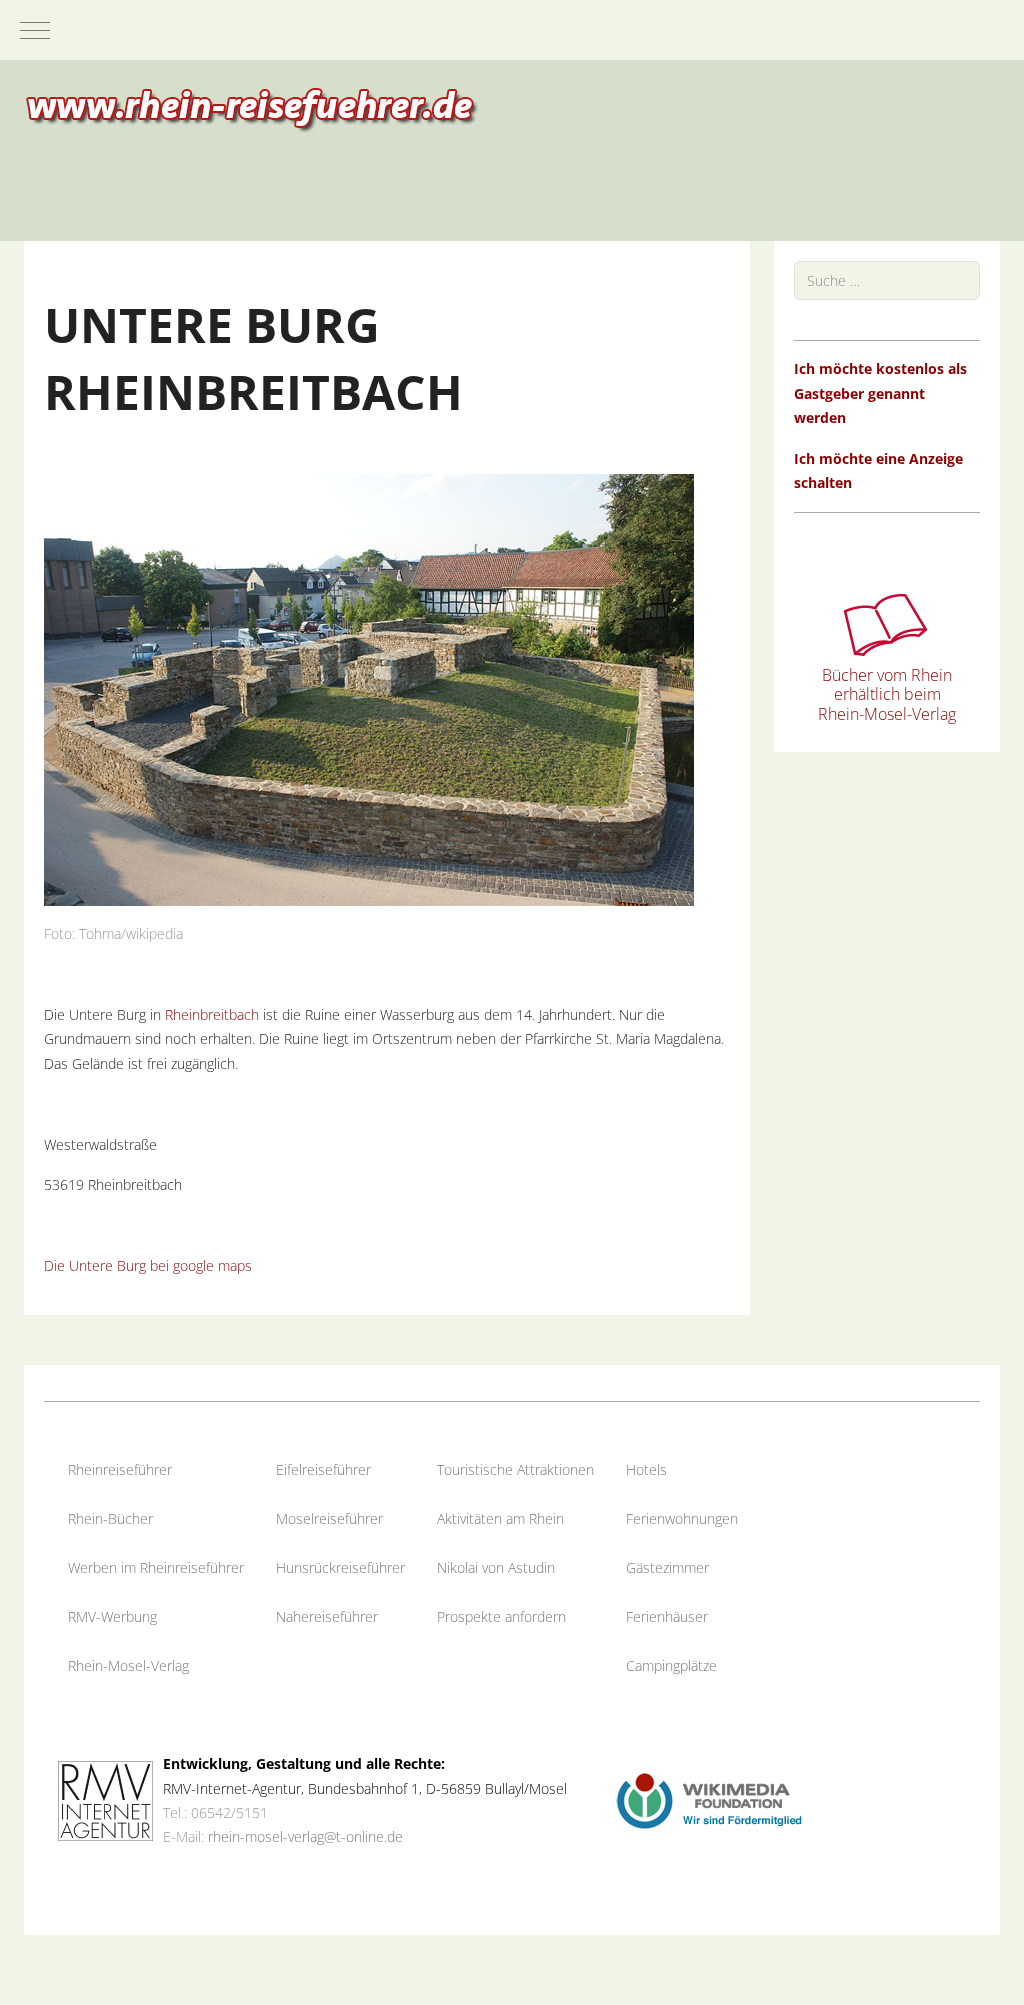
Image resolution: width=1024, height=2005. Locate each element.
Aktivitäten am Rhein (500, 1518)
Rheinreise (101, 1469)
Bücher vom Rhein (887, 675)
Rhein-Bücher (110, 1518)
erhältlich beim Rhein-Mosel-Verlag (887, 703)
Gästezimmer (667, 1567)
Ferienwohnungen (682, 1518)
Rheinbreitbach (212, 1014)
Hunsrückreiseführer (340, 1567)
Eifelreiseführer (323, 1469)
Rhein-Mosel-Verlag (128, 1665)
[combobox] (887, 280)
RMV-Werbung (112, 1616)
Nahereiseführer (327, 1616)
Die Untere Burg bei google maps (148, 1265)
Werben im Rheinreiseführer (156, 1567)
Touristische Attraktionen (515, 1469)
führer (153, 1469)
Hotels (646, 1469)
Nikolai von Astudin (496, 1567)
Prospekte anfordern (501, 1616)
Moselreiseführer (329, 1518)
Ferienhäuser (667, 1616)
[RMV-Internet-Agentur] (105, 1799)
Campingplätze (671, 1665)
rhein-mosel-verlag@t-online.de (305, 1836)
